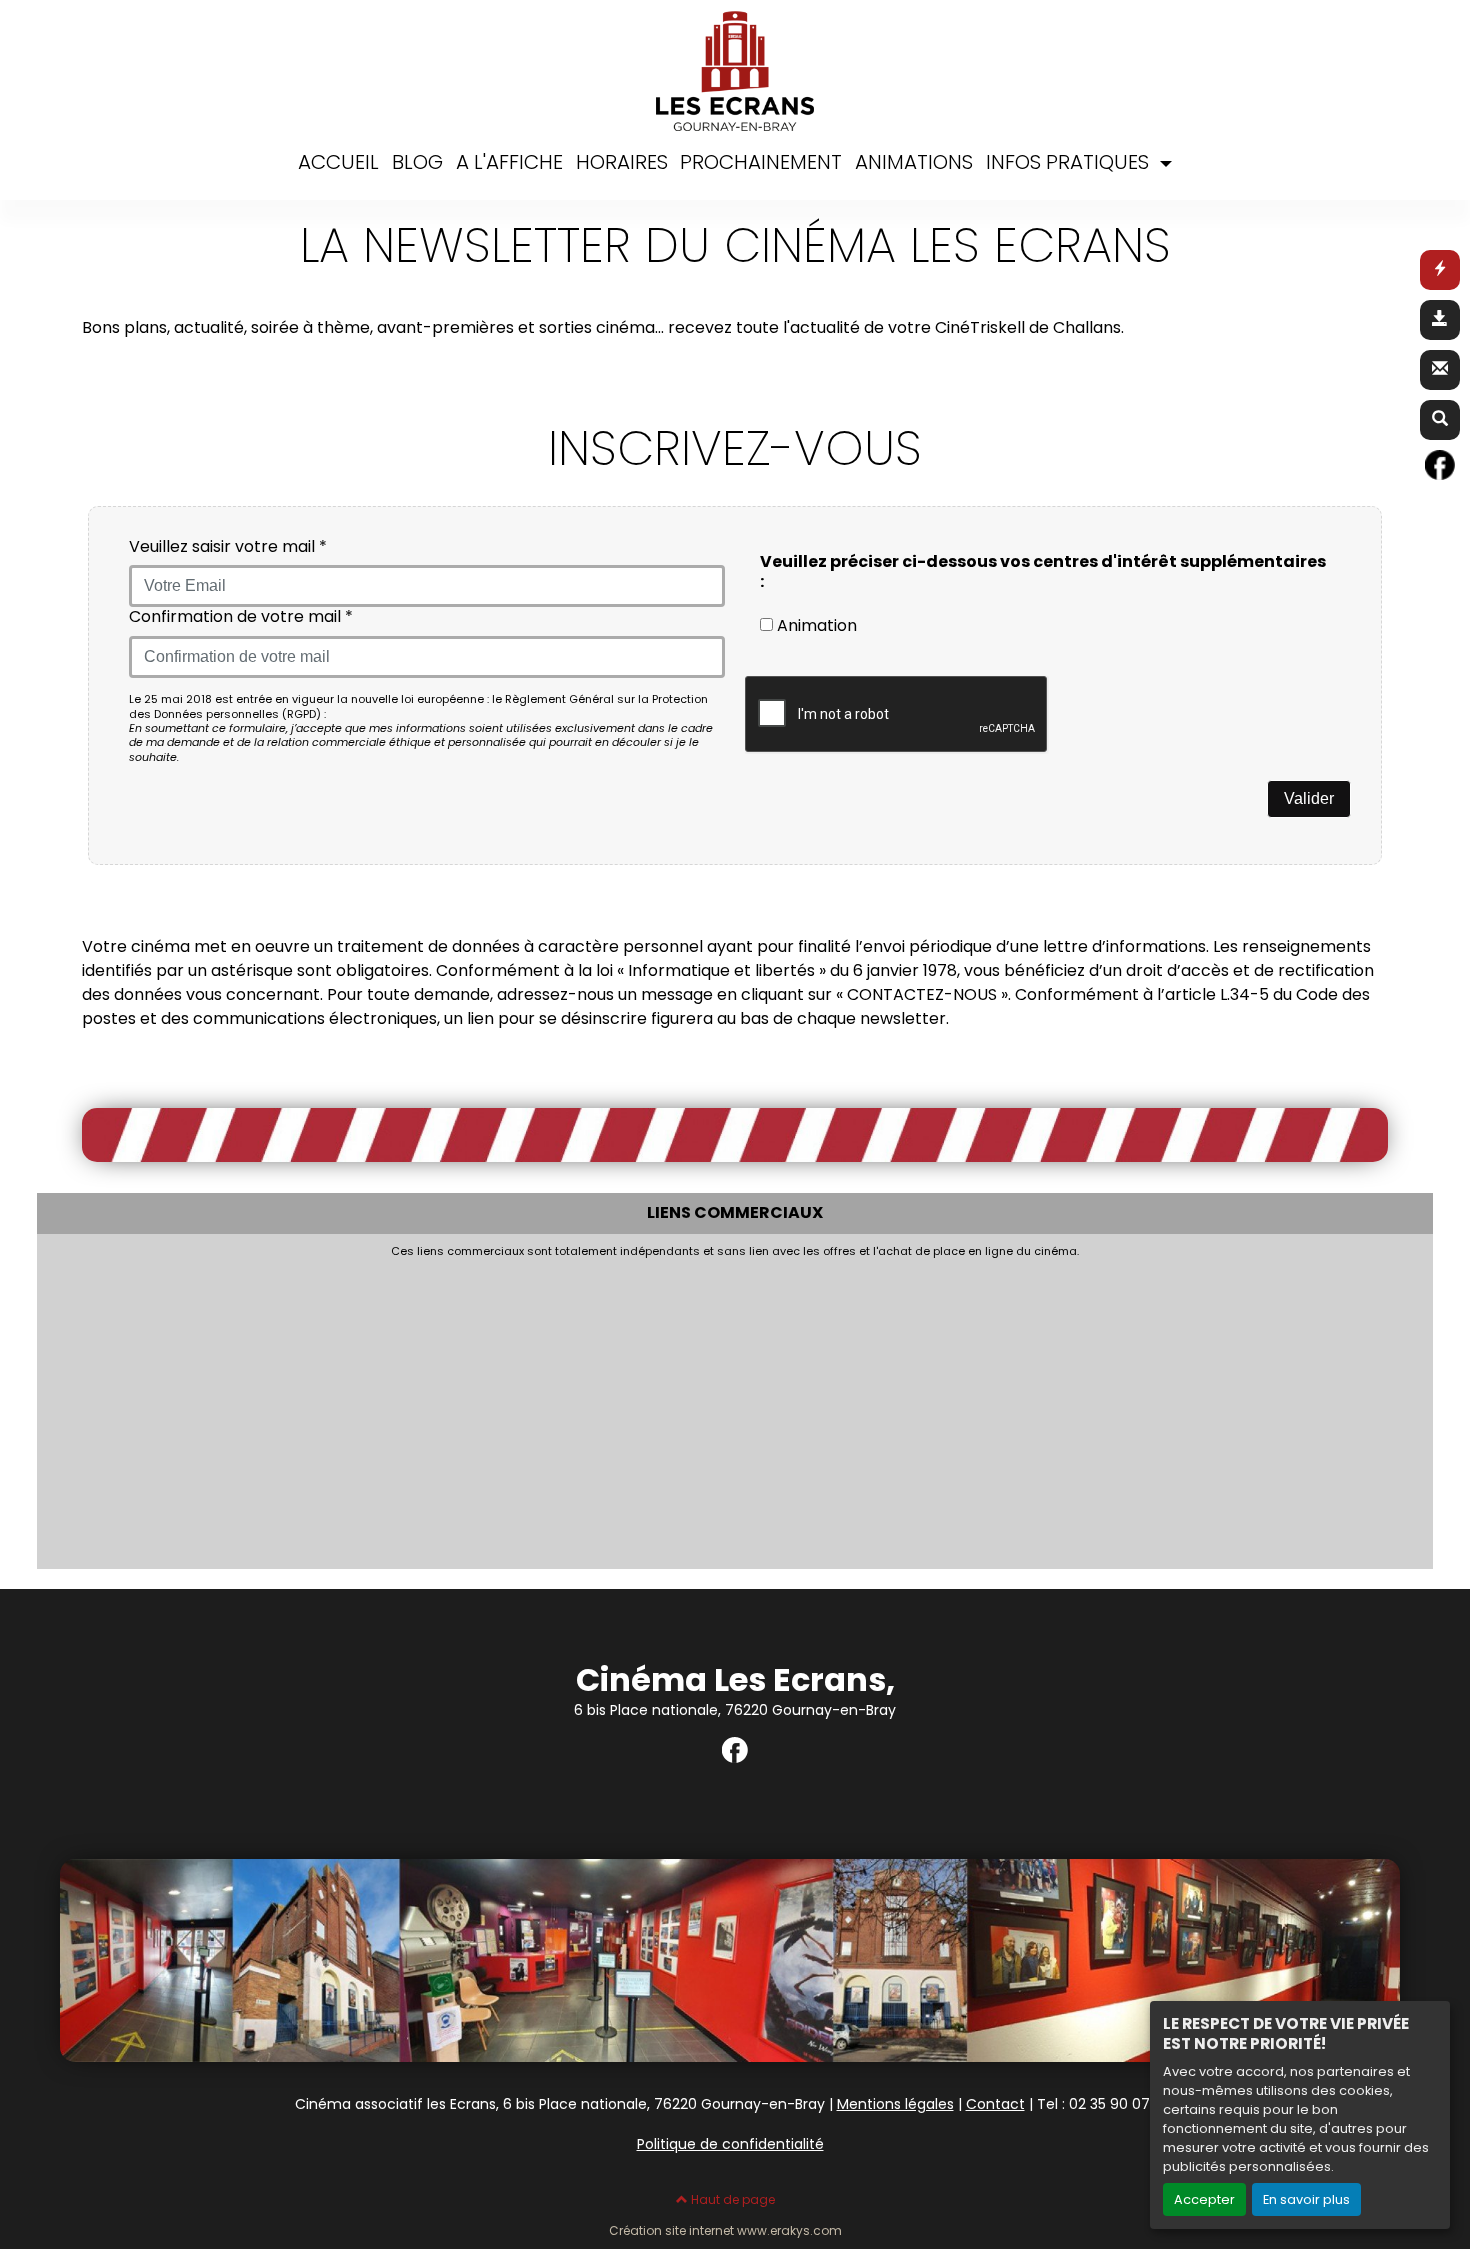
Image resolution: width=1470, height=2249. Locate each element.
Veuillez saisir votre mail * (228, 547)
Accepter (1204, 2199)
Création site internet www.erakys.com (725, 2231)
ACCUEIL (338, 162)
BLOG (417, 162)
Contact (995, 2104)
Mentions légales (895, 2104)
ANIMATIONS (914, 162)
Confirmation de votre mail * (241, 617)
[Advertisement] (637, 1408)
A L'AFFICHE (509, 162)
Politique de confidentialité (730, 2144)
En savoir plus (1306, 2199)
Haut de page (731, 2199)
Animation (815, 625)
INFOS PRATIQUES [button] (1070, 162)
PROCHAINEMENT (761, 162)
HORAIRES (622, 162)
